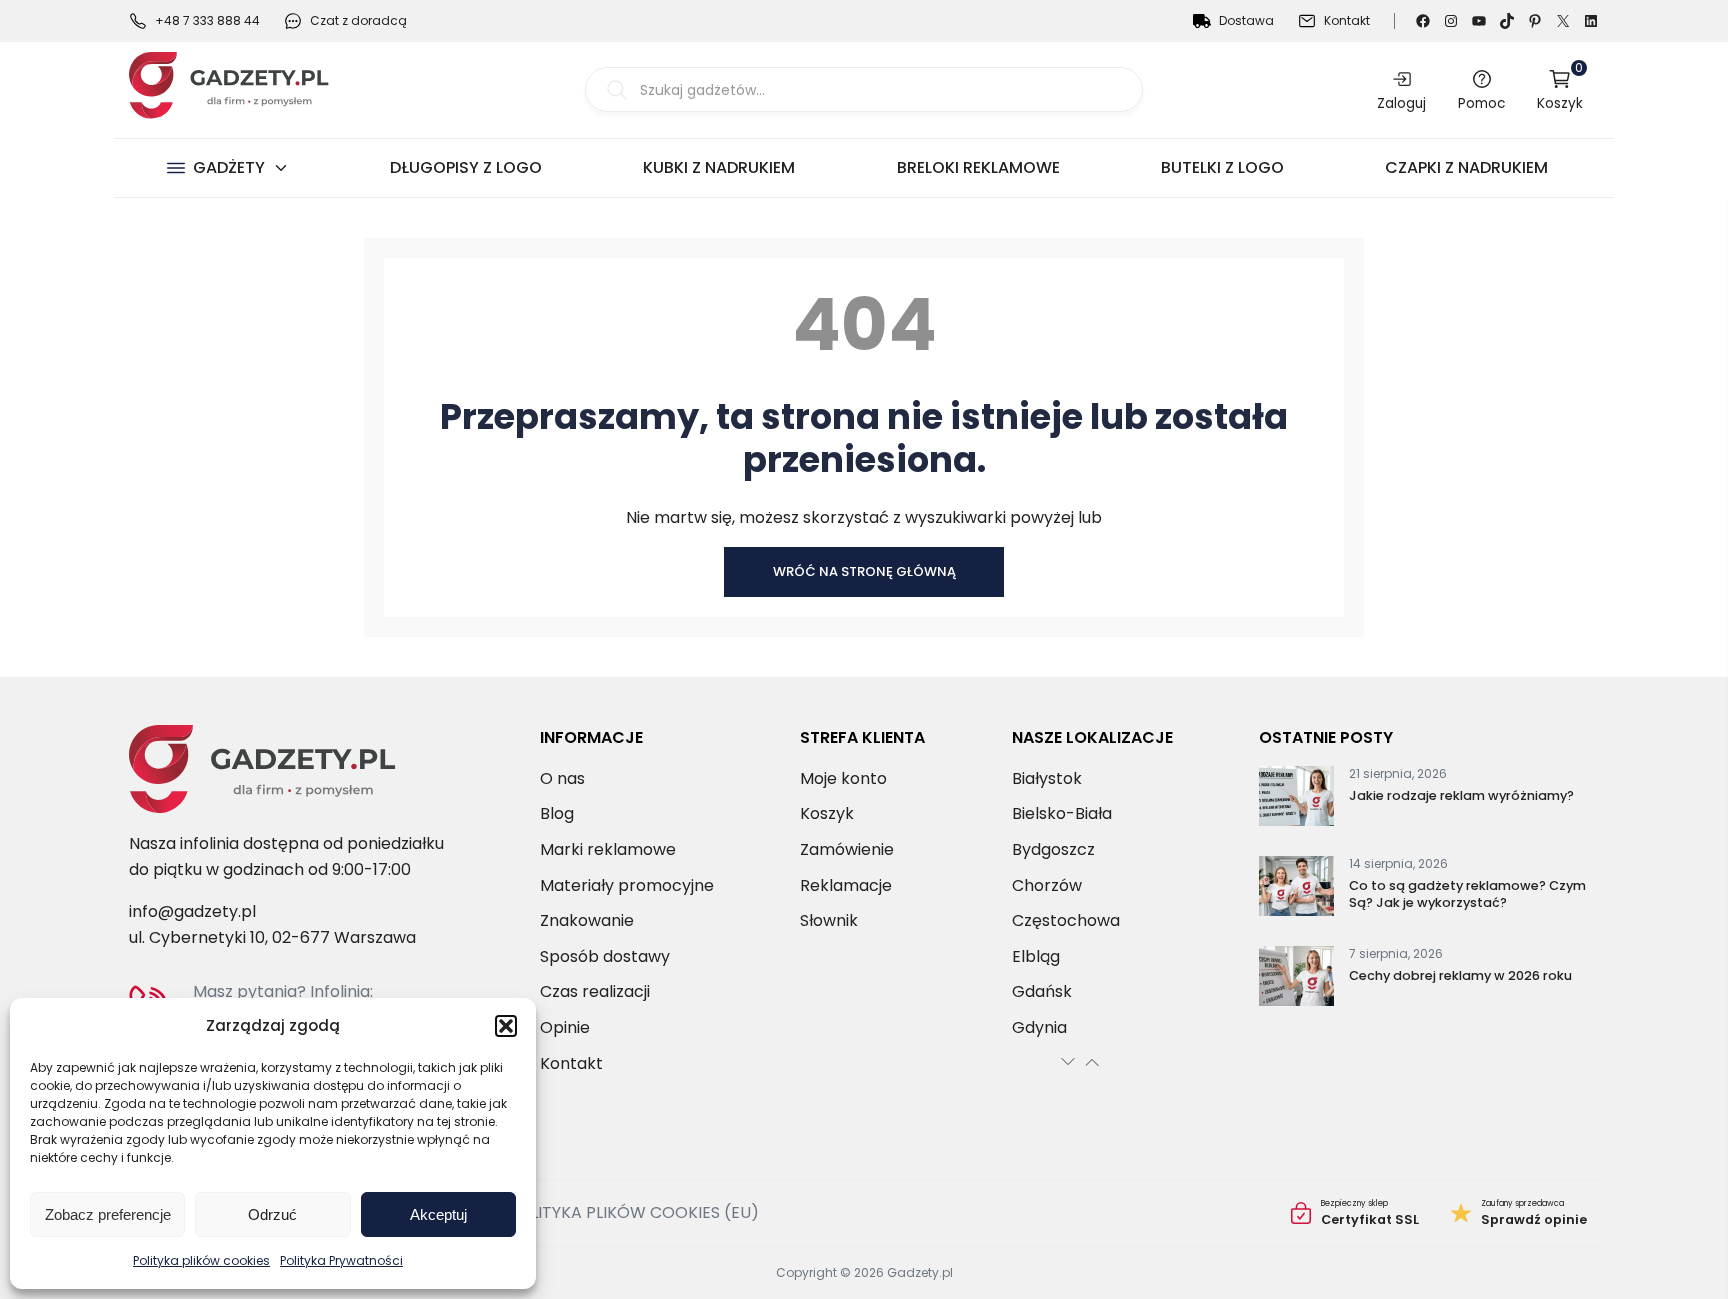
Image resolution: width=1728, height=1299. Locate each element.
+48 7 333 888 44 (207, 20)
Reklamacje (846, 885)
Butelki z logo (1222, 167)
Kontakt (1347, 20)
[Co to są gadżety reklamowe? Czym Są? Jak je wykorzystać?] (1296, 890)
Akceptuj (438, 1214)
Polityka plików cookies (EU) (633, 1212)
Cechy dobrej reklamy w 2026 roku (1460, 975)
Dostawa (1246, 20)
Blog (557, 813)
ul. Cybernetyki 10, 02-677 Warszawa (272, 937)
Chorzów (1047, 885)
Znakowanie (587, 920)
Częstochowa (1066, 920)
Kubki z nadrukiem (719, 167)
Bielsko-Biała (1062, 813)
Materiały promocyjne (627, 885)
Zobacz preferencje (108, 1214)
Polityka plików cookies (201, 1260)
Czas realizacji (595, 991)
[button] (506, 1026)
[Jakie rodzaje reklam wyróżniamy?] (1296, 800)
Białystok (1047, 778)
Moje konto (843, 778)
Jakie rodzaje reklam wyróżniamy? (1461, 795)
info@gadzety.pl (192, 911)
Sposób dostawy (605, 956)
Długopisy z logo (466, 167)
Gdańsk (1042, 991)
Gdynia (1039, 1027)
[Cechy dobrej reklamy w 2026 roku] (1296, 980)
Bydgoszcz (1053, 849)
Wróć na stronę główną (864, 571)
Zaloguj (1401, 103)
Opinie (565, 1027)
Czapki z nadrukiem (1466, 167)
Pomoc (1481, 103)
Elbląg (1036, 956)
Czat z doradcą (358, 20)
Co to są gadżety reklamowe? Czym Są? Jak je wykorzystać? (1467, 894)
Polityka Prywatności (341, 1260)
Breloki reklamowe (978, 167)
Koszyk (1560, 89)
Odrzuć (272, 1214)
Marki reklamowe (608, 849)
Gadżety (229, 167)
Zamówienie (847, 849)
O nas (562, 778)
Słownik (829, 920)
